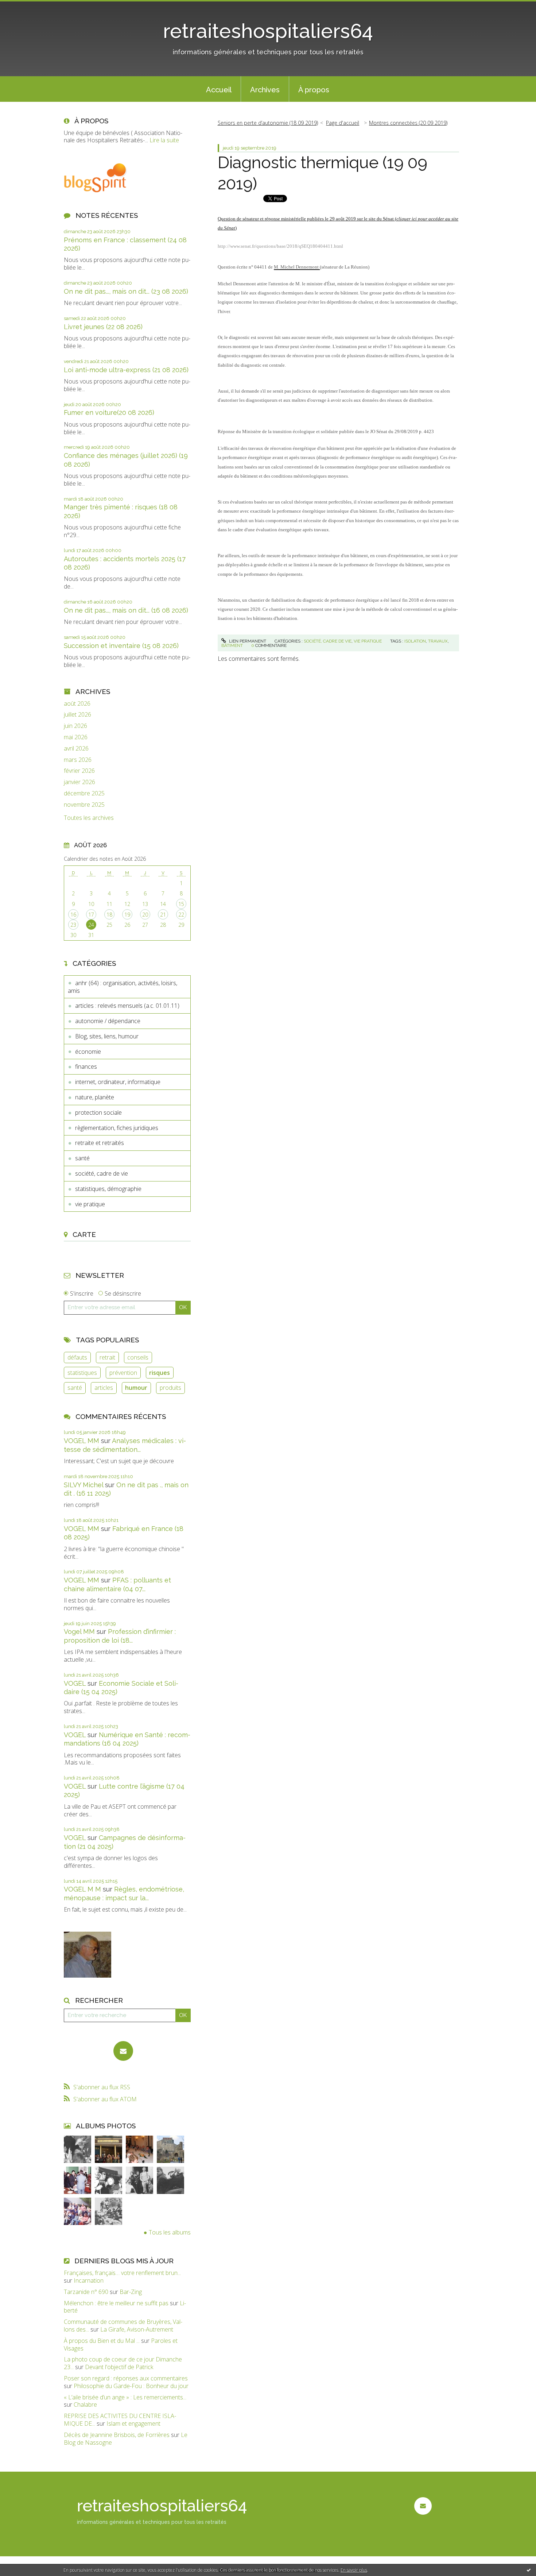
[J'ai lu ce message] (529, 2570)
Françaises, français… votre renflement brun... (122, 2273)
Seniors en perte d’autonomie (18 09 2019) (268, 123)
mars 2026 (78, 760)
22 (181, 915)
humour (136, 1388)
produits (170, 1388)
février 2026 (79, 771)
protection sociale (98, 1112)
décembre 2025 (84, 793)
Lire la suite (164, 140)
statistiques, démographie (108, 1189)
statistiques (82, 1373)
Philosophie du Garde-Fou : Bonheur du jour (131, 2386)
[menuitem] (219, 89)
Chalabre (85, 2405)
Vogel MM (79, 1632)
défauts (77, 1357)
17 (91, 915)
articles (104, 1388)
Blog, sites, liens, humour (107, 1036)
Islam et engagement (133, 2423)
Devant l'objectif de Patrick (119, 2367)
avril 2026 (76, 749)
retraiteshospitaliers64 (268, 31)
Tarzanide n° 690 (86, 2292)
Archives (265, 90)
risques (160, 1373)
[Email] (123, 2051)
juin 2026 (75, 726)
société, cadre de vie (102, 1173)
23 (73, 925)
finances (86, 1067)
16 (73, 915)
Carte (84, 1234)
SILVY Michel (83, 1485)
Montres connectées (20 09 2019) (408, 123)
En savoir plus (354, 2570)
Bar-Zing (131, 2292)
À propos (314, 90)
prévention (123, 1373)
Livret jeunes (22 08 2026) (103, 327)
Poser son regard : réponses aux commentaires (126, 2378)
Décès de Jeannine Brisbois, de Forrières (117, 2435)
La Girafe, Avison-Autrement (137, 2329)
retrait (107, 1357)
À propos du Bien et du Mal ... (102, 2341)
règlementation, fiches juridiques (117, 1128)
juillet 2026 (77, 715)
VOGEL (75, 1683)
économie (88, 1052)
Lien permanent (247, 641)
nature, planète (95, 1097)
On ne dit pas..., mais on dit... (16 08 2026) (126, 610)
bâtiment (232, 645)
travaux (438, 641)
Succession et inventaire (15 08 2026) (121, 646)
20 (145, 915)
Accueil (219, 90)
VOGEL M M (82, 1889)
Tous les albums (170, 2232)
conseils (138, 1357)
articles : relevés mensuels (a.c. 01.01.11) (127, 1006)
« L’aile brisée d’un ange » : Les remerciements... (125, 2397)
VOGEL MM (81, 1441)
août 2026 (77, 704)
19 (127, 915)
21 (163, 915)
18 (109, 915)
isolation (415, 641)
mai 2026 (76, 737)
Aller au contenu (25, 7)
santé (82, 1158)
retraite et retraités (100, 1143)
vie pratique (90, 1204)
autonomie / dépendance (108, 1021)
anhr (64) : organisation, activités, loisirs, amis (123, 987)
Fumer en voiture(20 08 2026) (109, 412)
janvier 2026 (79, 782)
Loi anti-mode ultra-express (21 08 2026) (126, 370)
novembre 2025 (84, 805)
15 (181, 904)
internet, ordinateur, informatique (118, 1082)
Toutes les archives (89, 818)
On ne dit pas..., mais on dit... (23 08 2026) (126, 291)
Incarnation (89, 2280)
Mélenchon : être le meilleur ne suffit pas (116, 2303)
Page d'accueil (343, 123)
